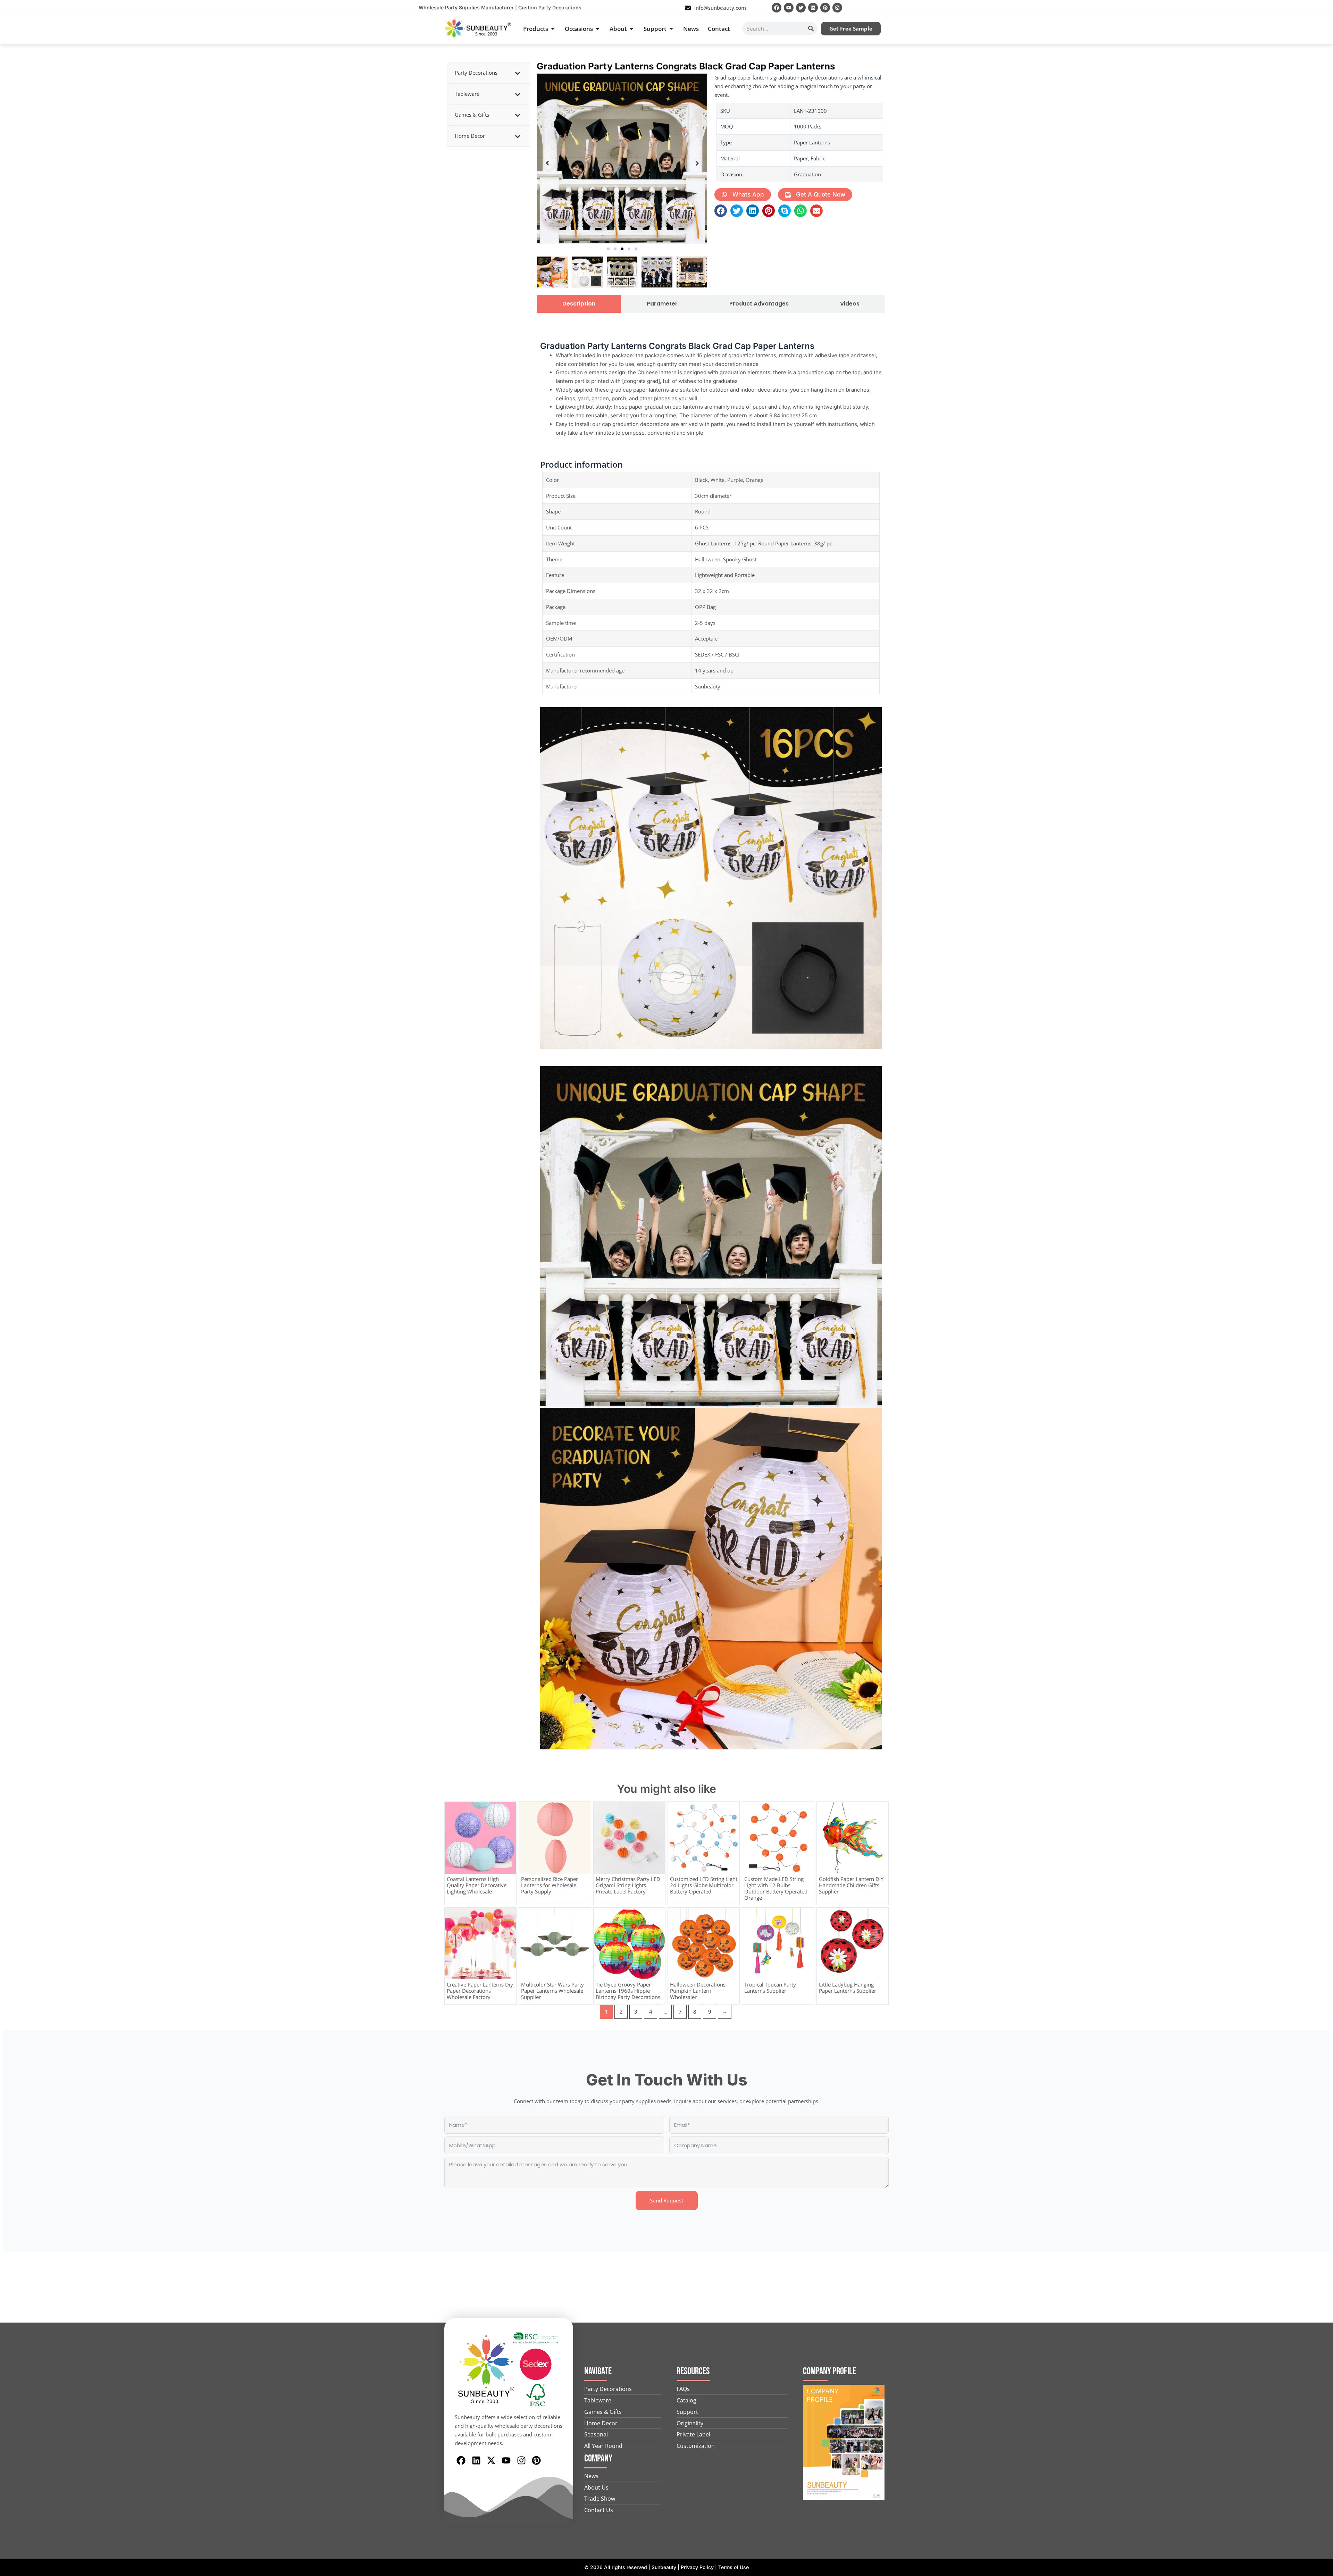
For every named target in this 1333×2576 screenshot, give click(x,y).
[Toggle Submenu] (518, 73)
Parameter (662, 304)
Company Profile (829, 2371)
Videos (850, 304)
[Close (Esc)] (1325, 8)
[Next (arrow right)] (1321, 1288)
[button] (608, 249)
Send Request (667, 2200)
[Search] (811, 28)
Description (579, 304)
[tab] (579, 304)
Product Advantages (759, 304)
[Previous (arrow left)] (12, 1288)
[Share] (1310, 8)
